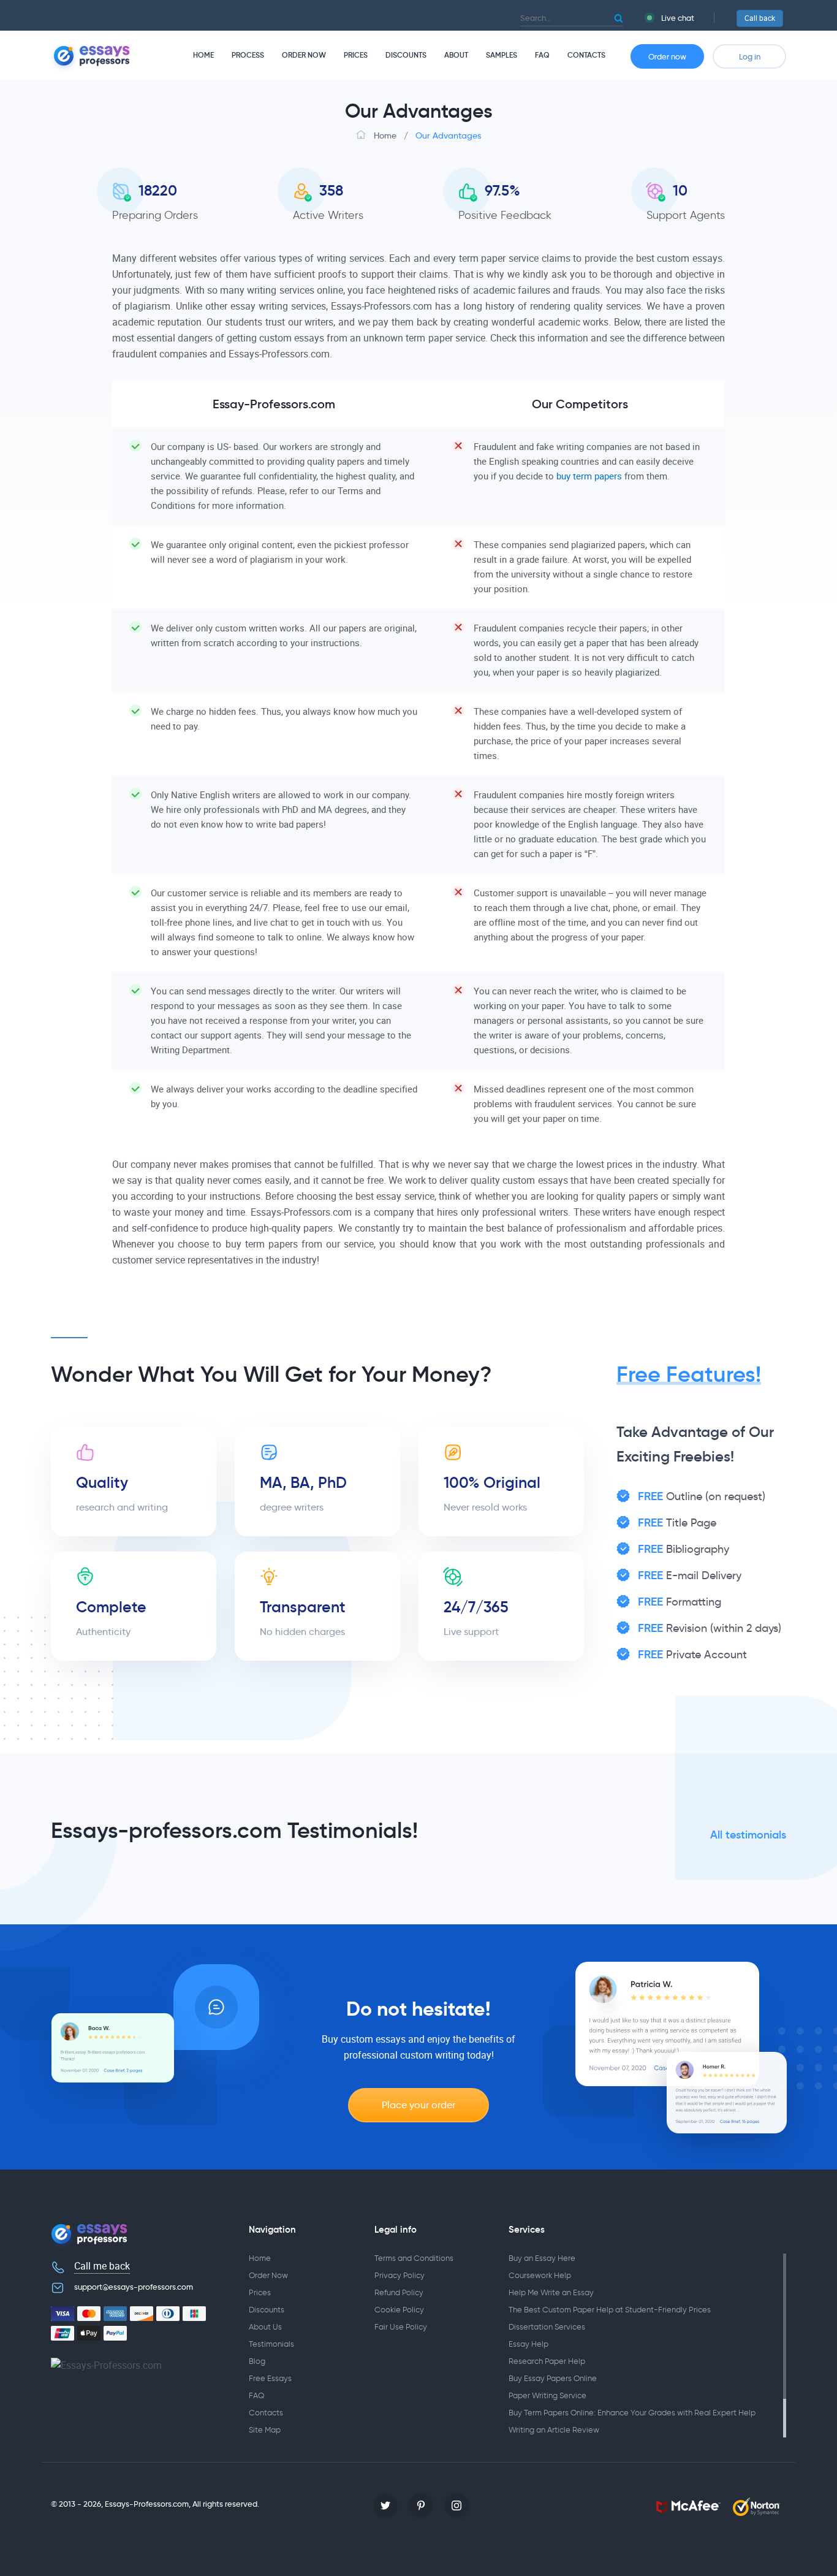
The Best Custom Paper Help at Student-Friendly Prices (610, 2310)
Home (203, 55)
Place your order (418, 2105)
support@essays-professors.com (134, 2287)
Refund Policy (399, 2292)
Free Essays (270, 2378)
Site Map (265, 2430)
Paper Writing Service (547, 2395)
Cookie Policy (399, 2310)
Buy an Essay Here (542, 2258)
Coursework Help (540, 2275)
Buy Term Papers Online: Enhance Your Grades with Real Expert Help (632, 2413)
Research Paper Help (547, 2361)
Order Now (304, 55)
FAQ (542, 55)
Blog (257, 2361)
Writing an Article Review (554, 2430)
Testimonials (271, 2344)
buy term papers (589, 476)
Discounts (406, 55)
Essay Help (528, 2344)
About (456, 55)
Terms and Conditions (414, 2258)
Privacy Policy (400, 2275)
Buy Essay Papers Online (553, 2378)
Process (248, 55)
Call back (760, 18)
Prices (356, 55)
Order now (667, 56)
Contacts (586, 55)
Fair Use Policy (401, 2327)
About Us (265, 2327)
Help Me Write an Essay (551, 2292)
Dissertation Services (547, 2327)
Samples (502, 55)
